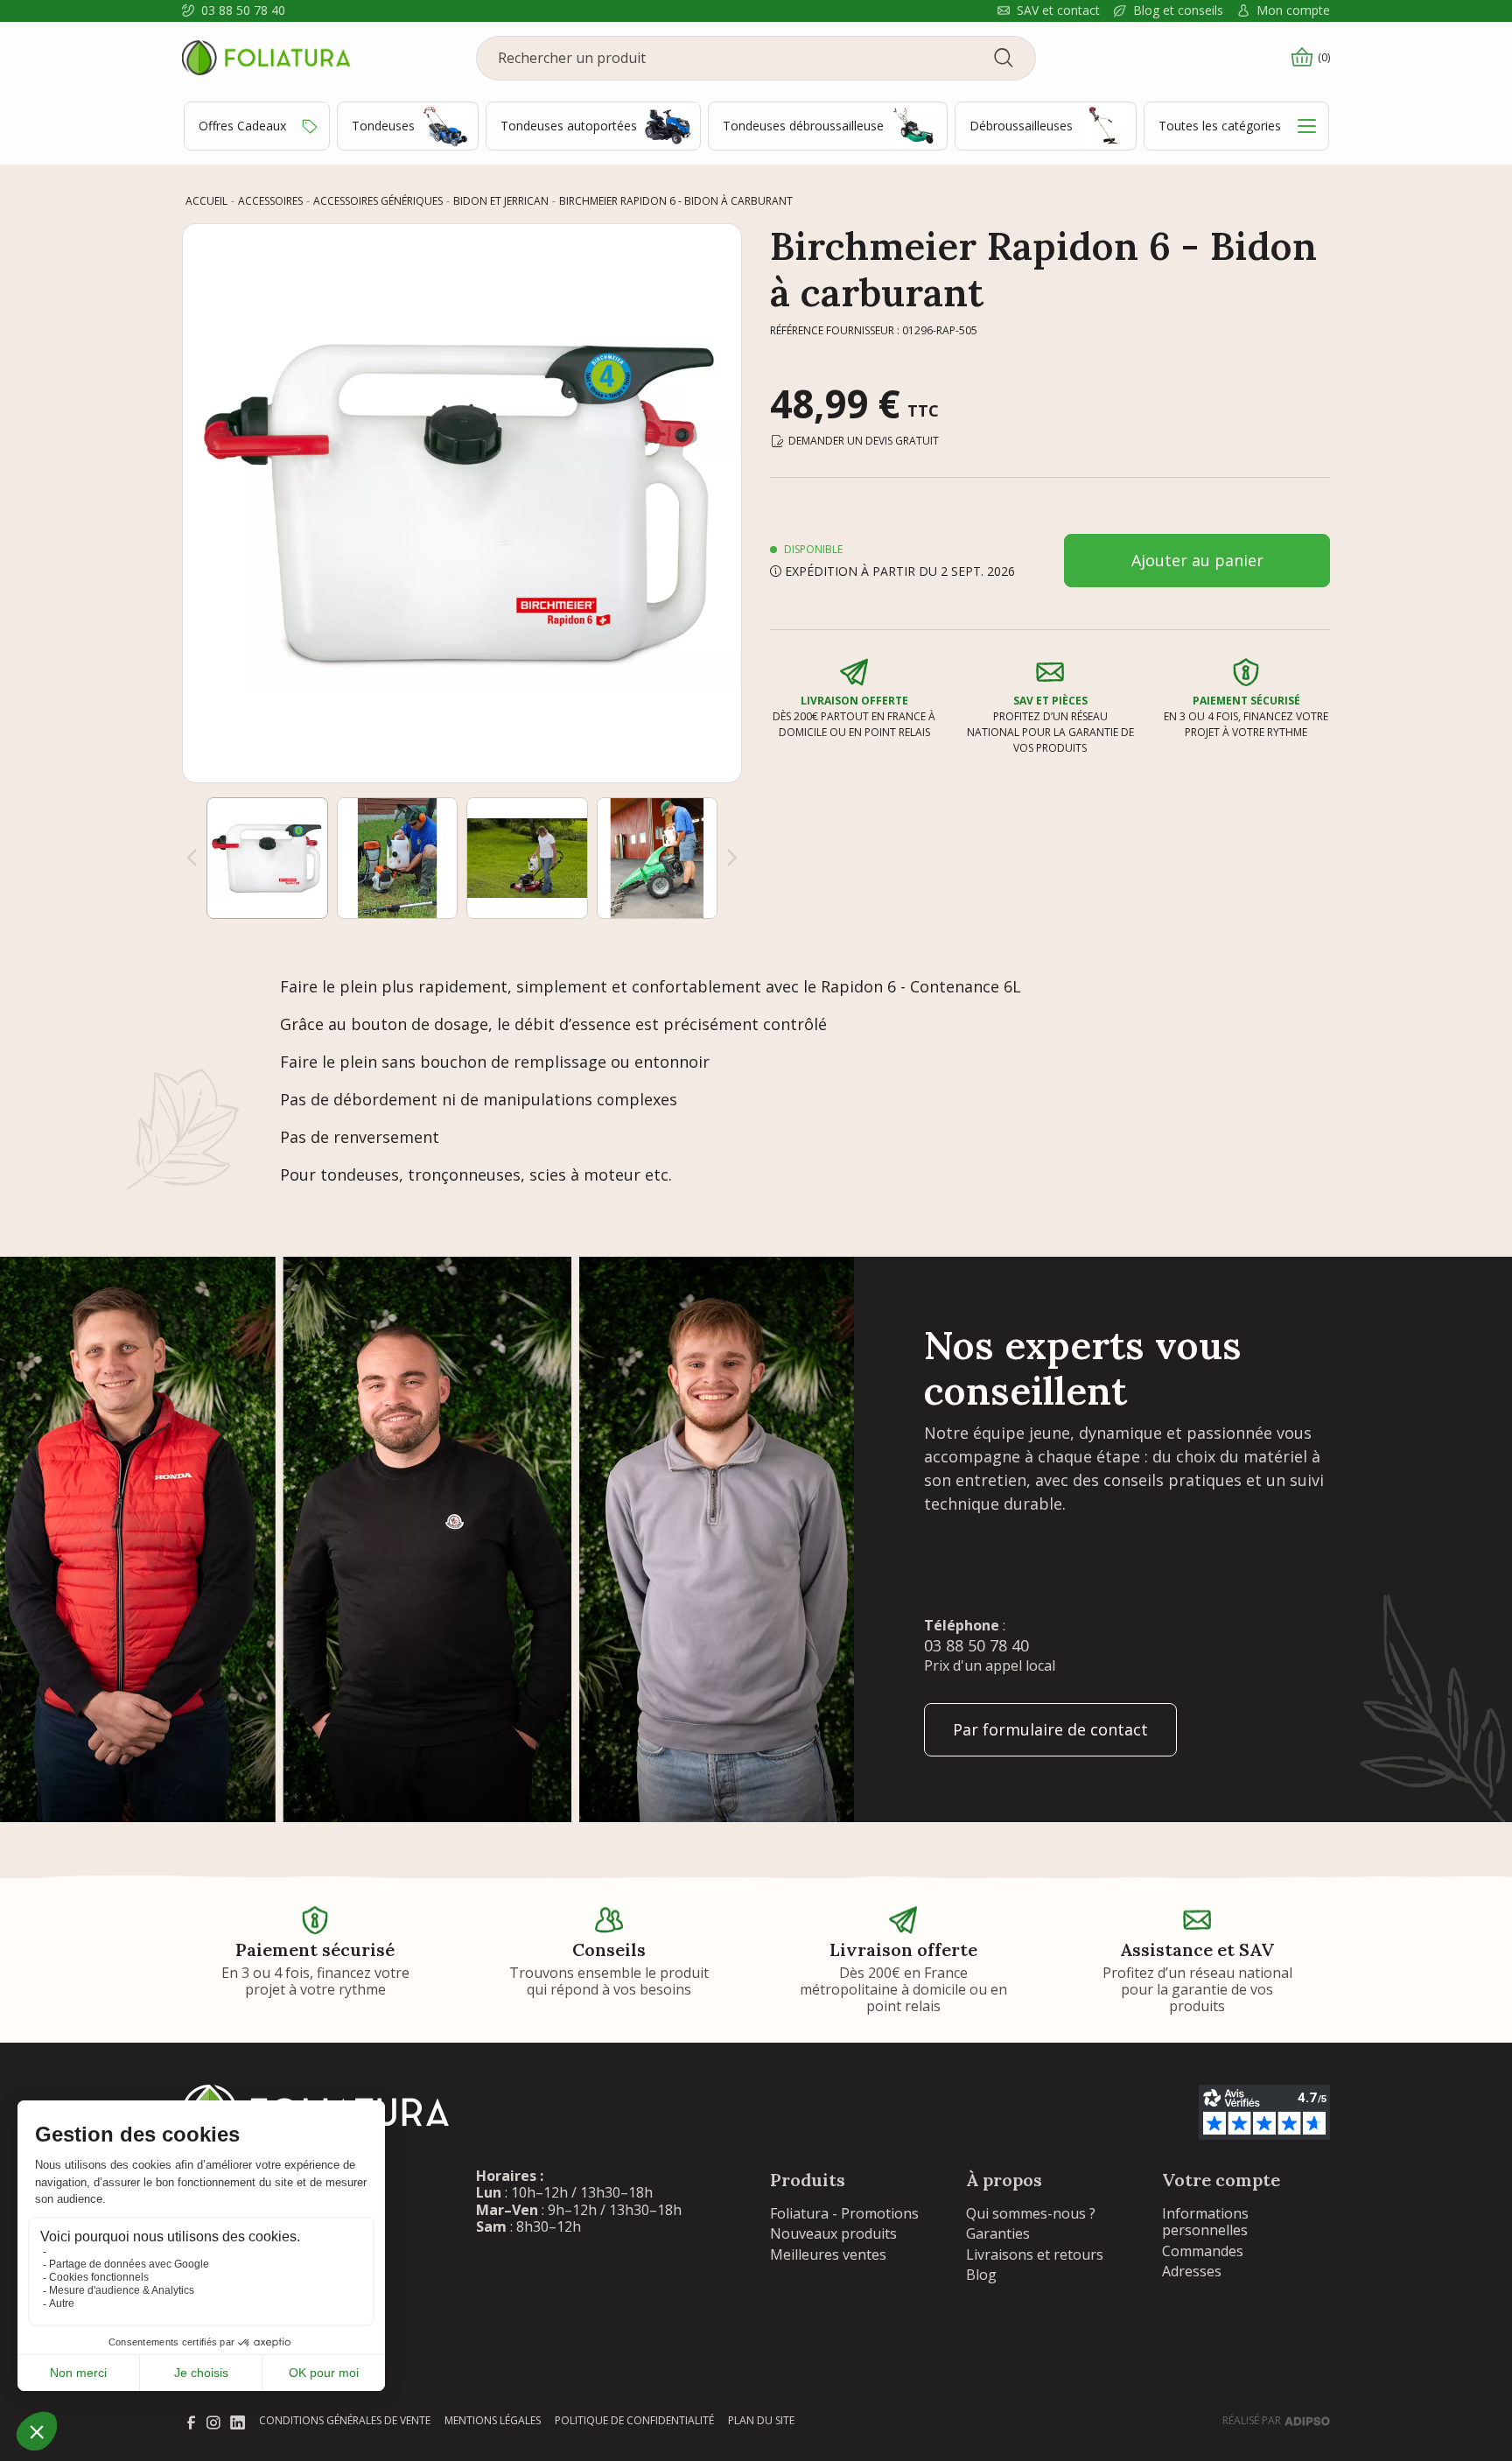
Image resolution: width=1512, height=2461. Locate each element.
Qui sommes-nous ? (1031, 2213)
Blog (981, 2275)
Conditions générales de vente (345, 2420)
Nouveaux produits (833, 2233)
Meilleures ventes (828, 2254)
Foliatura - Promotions (844, 2213)
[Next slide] (732, 858)
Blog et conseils (1178, 11)
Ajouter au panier (1197, 560)
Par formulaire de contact (1050, 1729)
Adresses (1192, 2271)
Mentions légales (493, 2420)
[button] (267, 858)
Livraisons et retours (1035, 2254)
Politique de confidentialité (634, 2420)
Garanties (998, 2233)
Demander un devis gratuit (864, 441)
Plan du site (761, 2420)
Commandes (1203, 2251)
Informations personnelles (1205, 2222)
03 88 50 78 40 (243, 11)
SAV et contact (1058, 11)
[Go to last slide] (192, 858)
